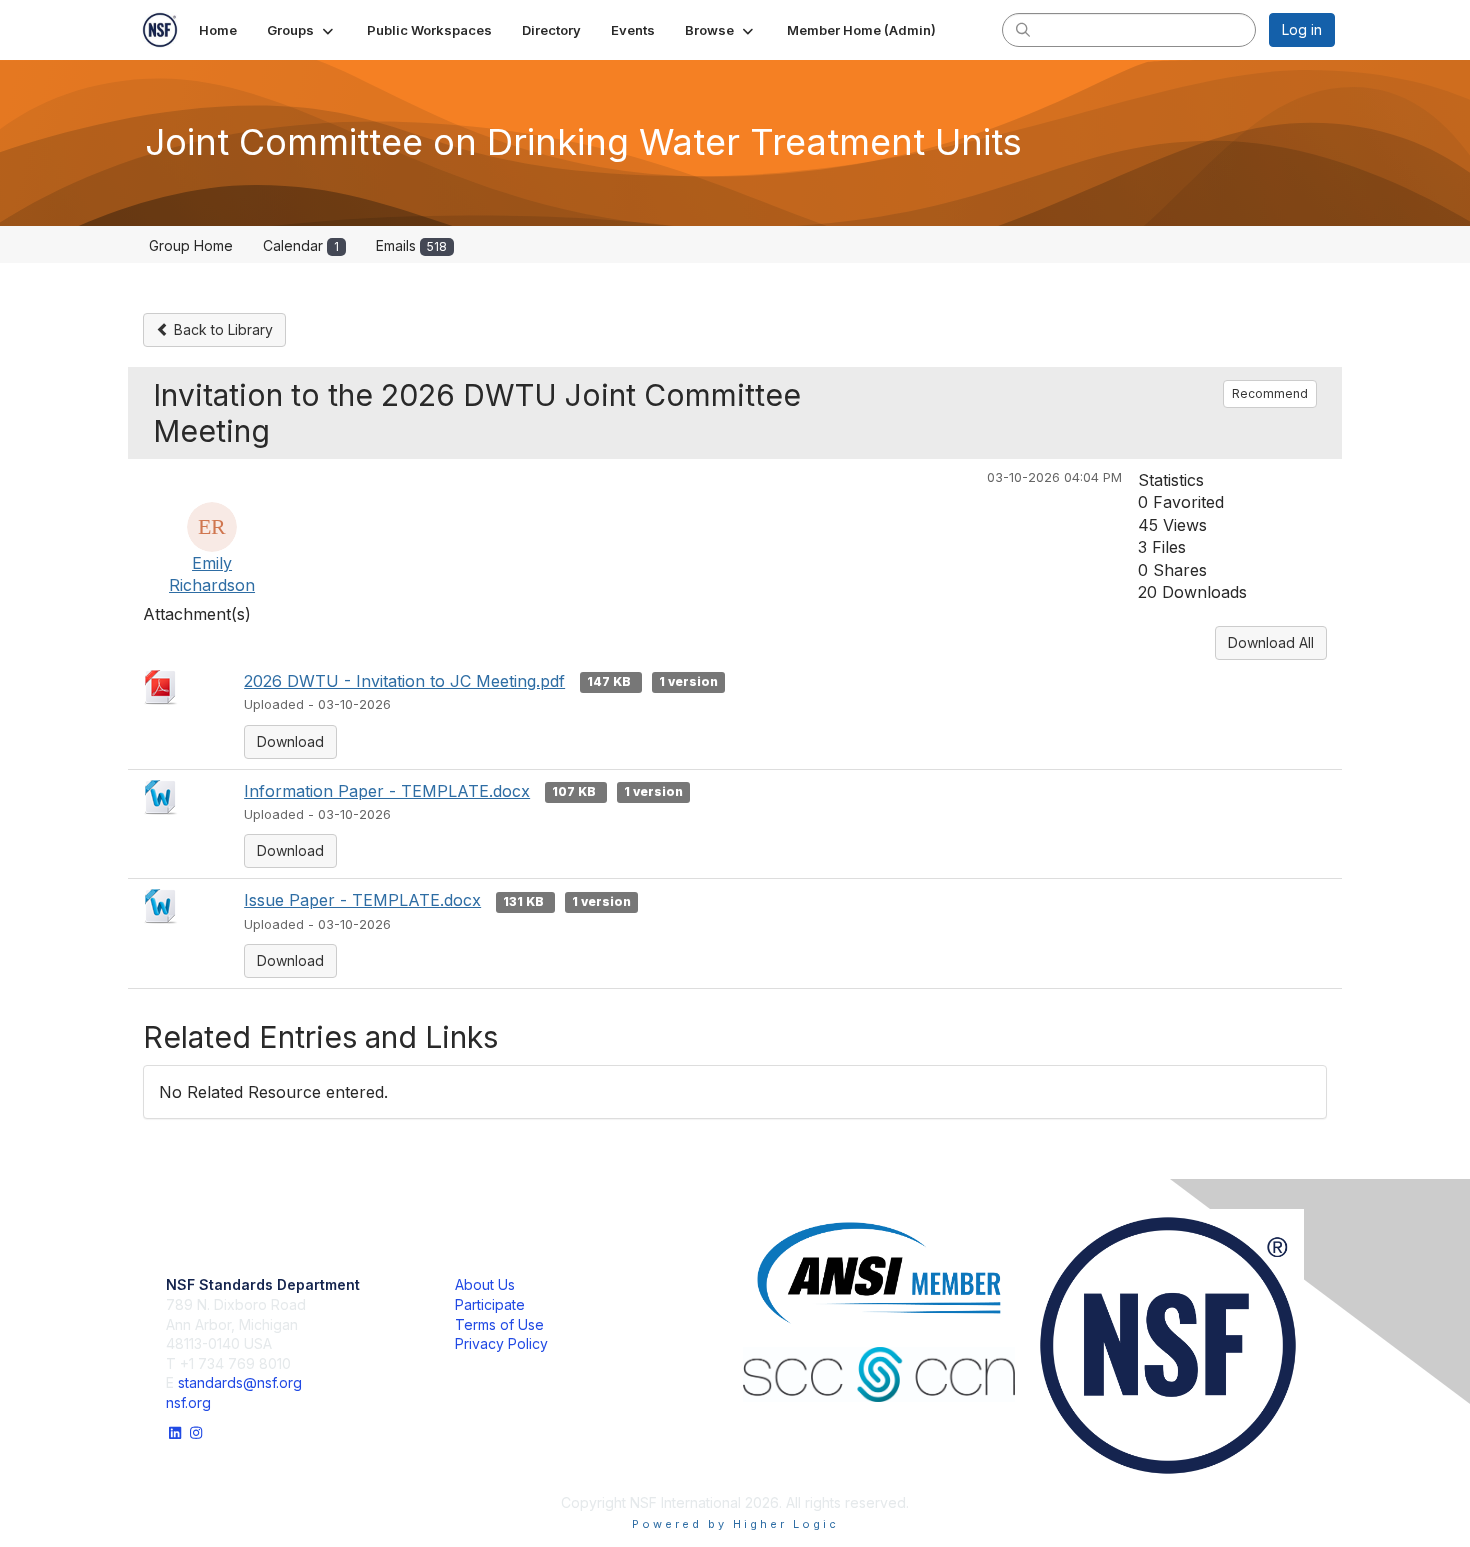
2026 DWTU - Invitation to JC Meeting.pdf (404, 681)
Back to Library (221, 329)
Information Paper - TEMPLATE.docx (387, 791)
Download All (1271, 642)
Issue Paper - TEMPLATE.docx (362, 900)
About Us (485, 1284)
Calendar (301, 245)
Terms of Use (499, 1324)
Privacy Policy (501, 1343)
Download (290, 741)
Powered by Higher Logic (735, 1524)
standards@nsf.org (240, 1382)
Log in (1302, 29)
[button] (302, 30)
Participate (490, 1304)
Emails (411, 245)
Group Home (191, 245)
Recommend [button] (1270, 393)
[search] (1023, 29)
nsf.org (188, 1402)
